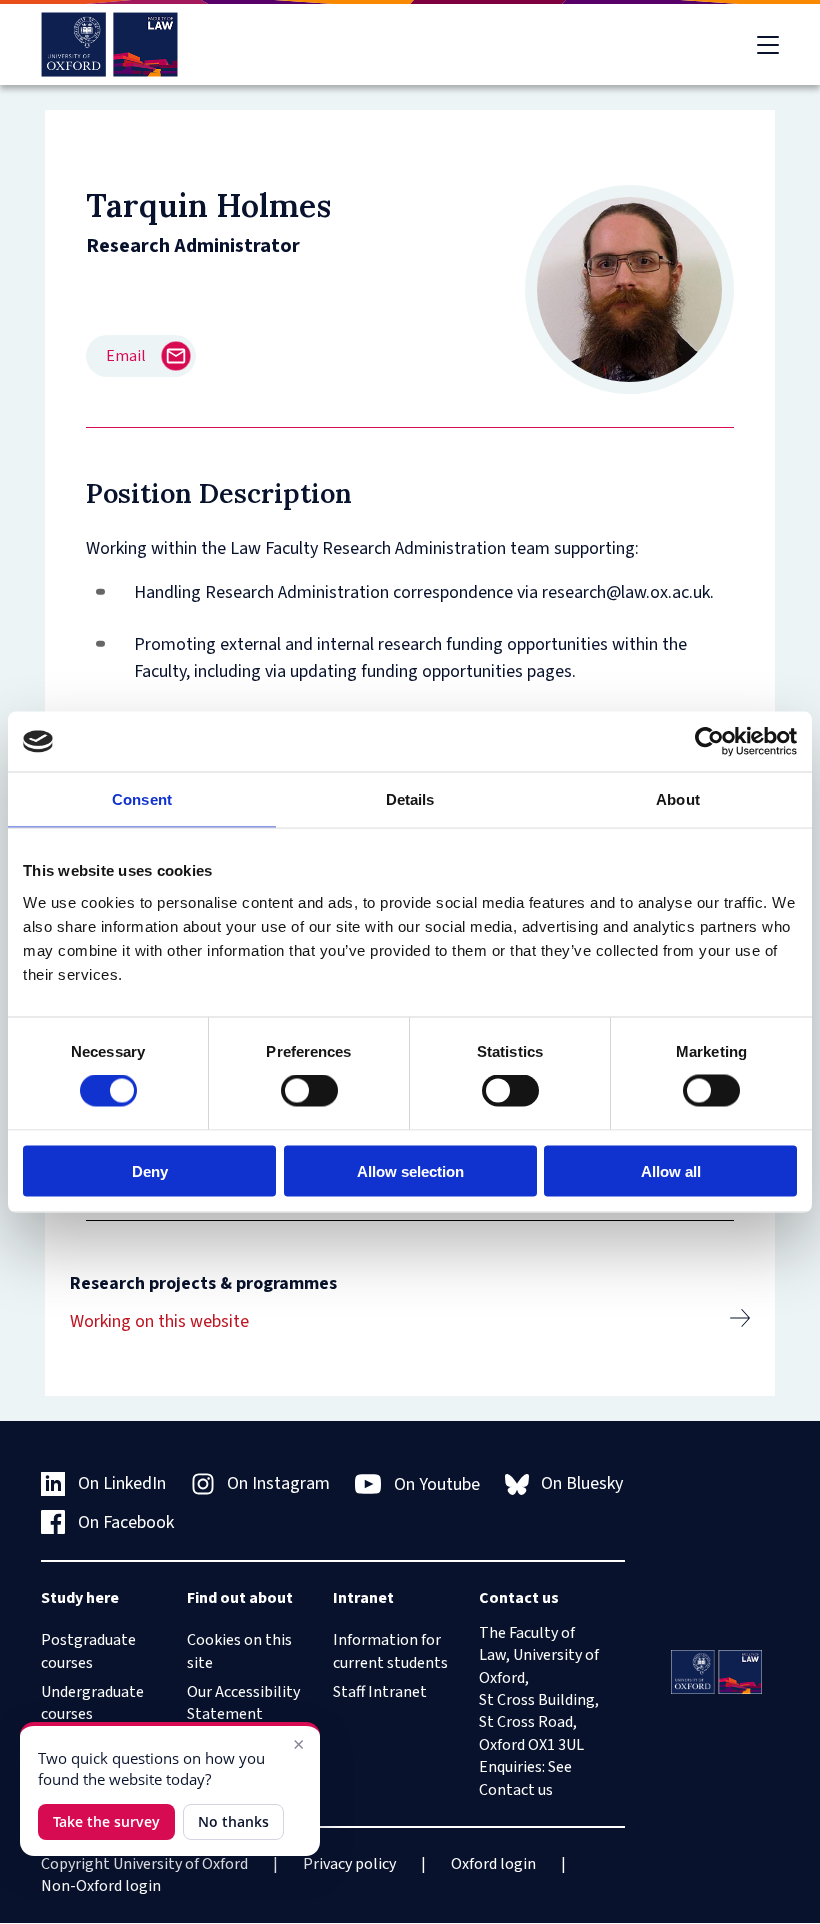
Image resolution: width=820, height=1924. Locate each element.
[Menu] (768, 45)
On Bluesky (582, 1483)
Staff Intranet (380, 1692)
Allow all (671, 1170)
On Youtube (437, 1484)
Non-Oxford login (101, 1886)
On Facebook (126, 1522)
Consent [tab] (142, 799)
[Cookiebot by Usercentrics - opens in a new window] (709, 742)
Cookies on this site (239, 1651)
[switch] (309, 1091)
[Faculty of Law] (109, 44)
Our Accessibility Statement (243, 1703)
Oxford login (493, 1864)
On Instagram (278, 1483)
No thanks (233, 1821)
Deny (150, 1170)
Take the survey (106, 1821)
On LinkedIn (122, 1483)
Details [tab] (410, 799)
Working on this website (159, 1321)
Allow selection (410, 1170)
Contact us (516, 1790)
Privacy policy (349, 1864)
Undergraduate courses (92, 1703)
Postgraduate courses (88, 1651)
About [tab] (678, 799)
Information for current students (390, 1651)
